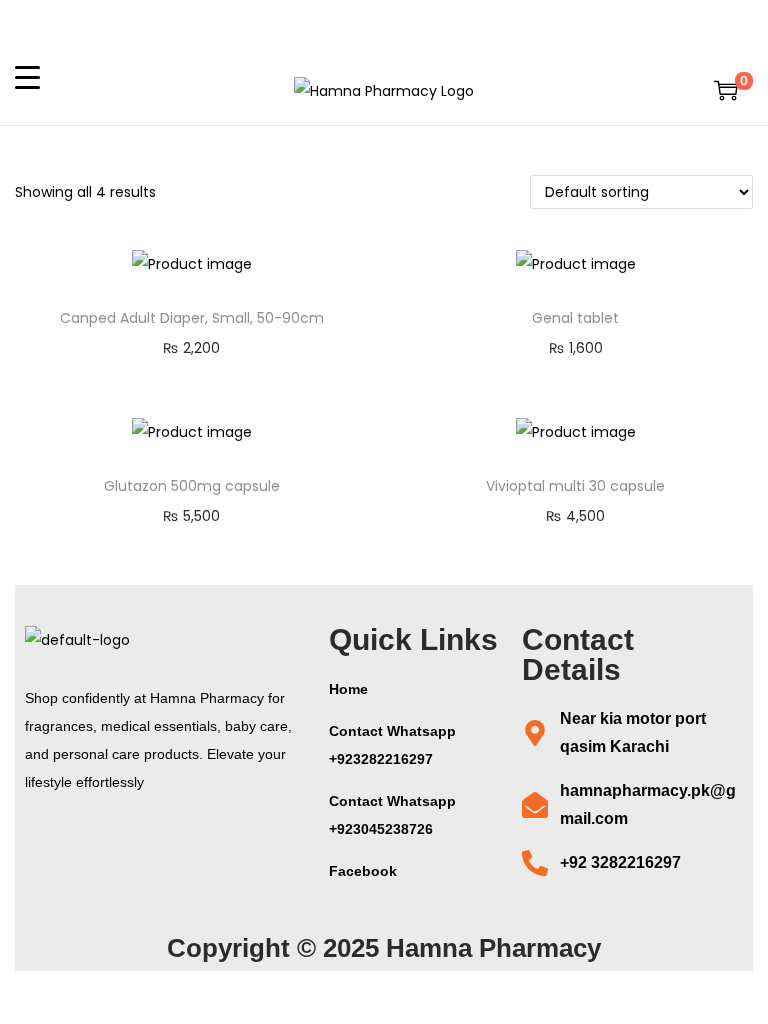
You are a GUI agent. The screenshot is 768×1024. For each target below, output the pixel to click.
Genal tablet (575, 318)
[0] (726, 90)
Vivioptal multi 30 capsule (575, 486)
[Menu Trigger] (27, 76)
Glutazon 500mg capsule (192, 486)
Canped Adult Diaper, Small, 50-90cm (192, 318)
